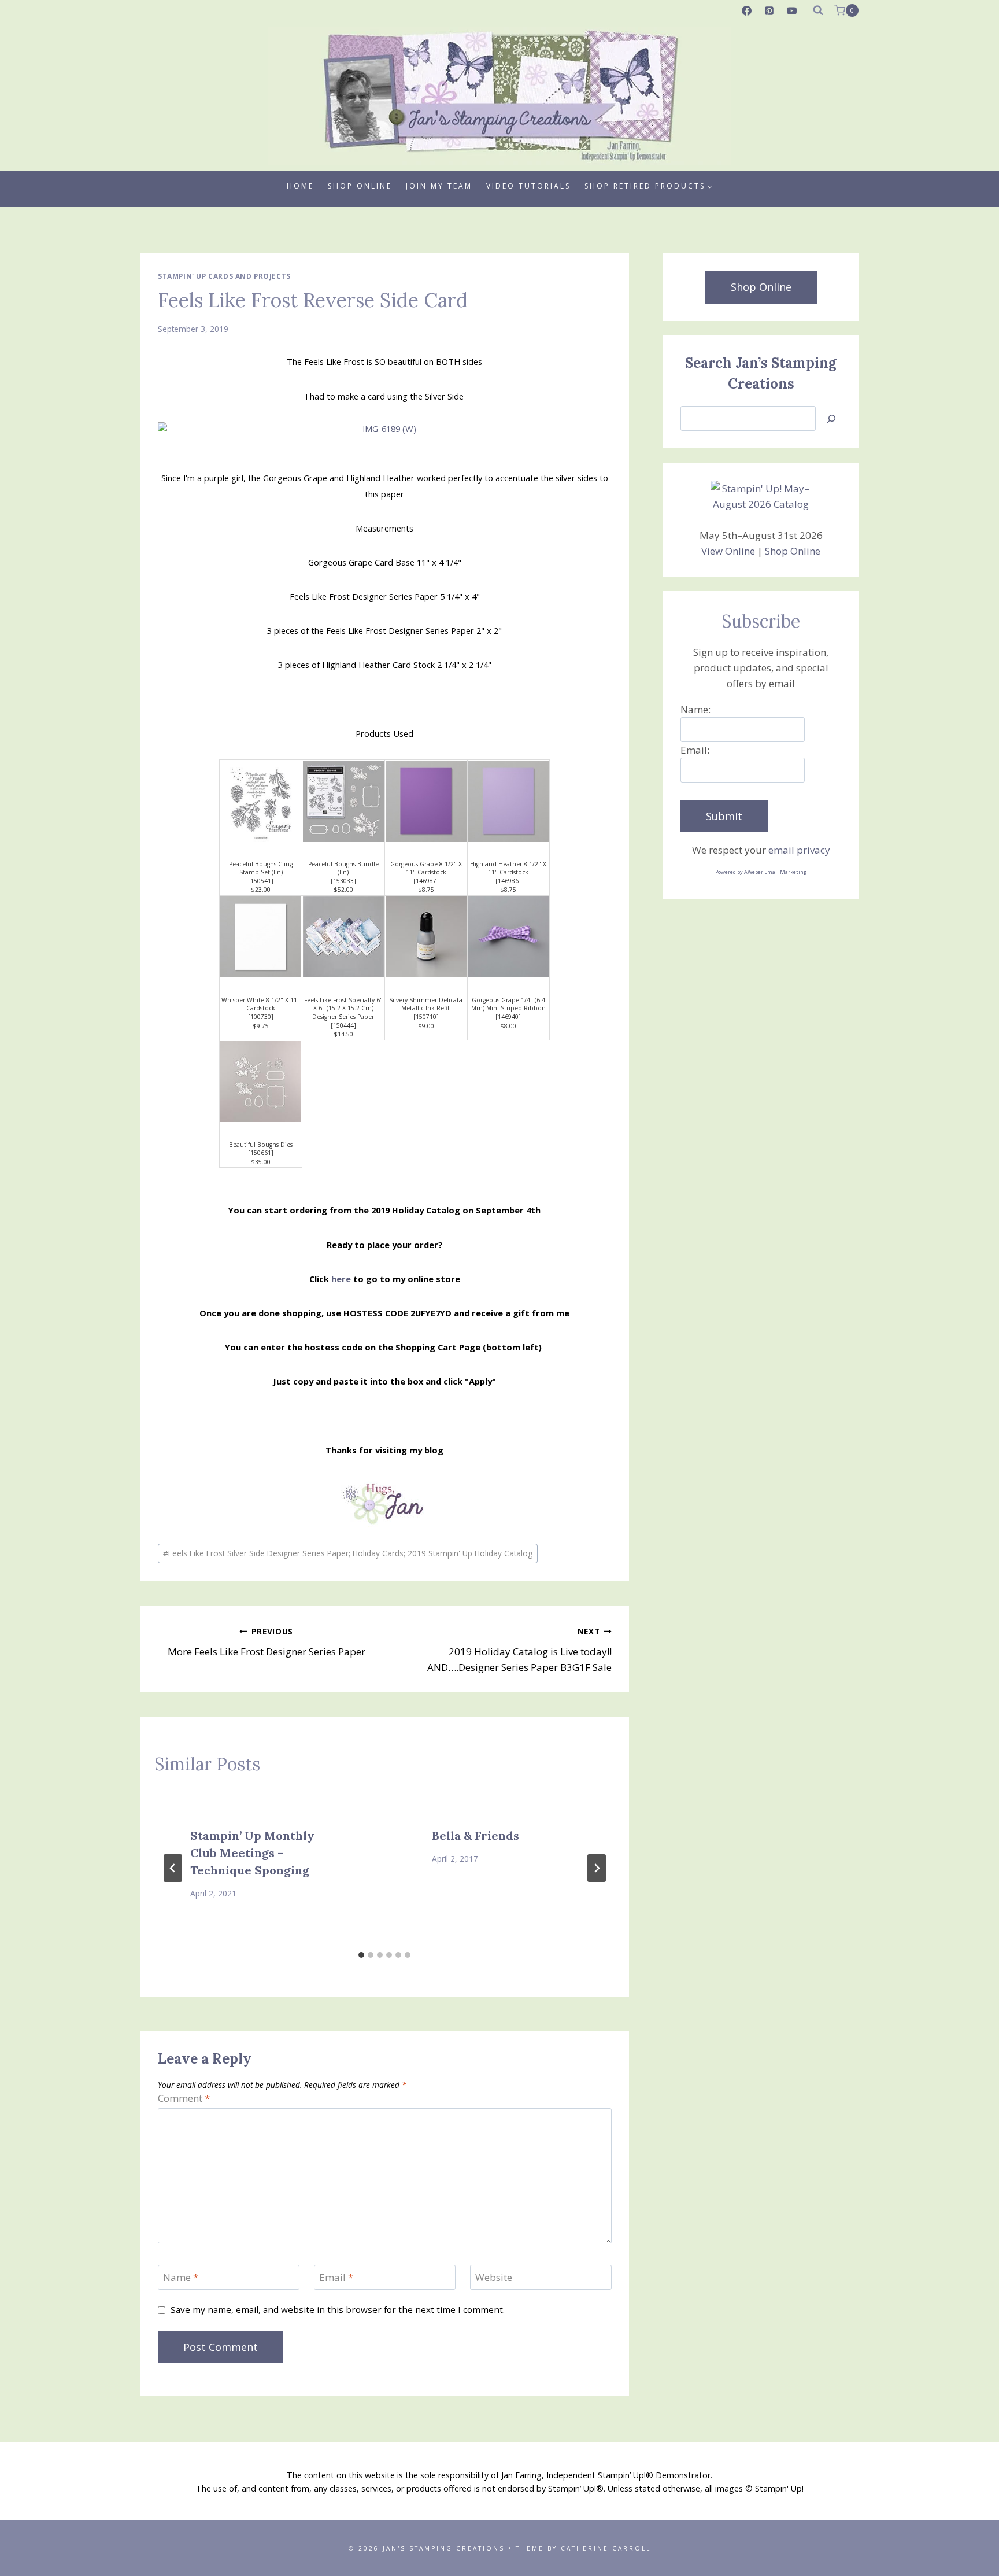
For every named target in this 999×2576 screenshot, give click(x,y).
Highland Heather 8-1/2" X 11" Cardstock (508, 868)
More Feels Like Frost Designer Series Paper (267, 1642)
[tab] (361, 1955)
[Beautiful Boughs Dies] (261, 1082)
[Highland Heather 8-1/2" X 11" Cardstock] (509, 801)
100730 (261, 1017)
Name (181, 2278)
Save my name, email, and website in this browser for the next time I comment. (338, 2310)
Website (494, 2278)
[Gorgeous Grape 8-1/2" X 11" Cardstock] (426, 801)
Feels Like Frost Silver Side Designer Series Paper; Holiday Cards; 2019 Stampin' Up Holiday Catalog (348, 1553)
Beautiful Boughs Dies (261, 1145)
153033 (343, 881)
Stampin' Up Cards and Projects (224, 276)
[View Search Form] (818, 10)
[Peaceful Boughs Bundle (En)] (343, 801)
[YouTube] (792, 10)
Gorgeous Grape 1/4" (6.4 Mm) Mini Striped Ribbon (508, 1004)
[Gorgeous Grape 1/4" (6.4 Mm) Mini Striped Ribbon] (509, 937)
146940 (508, 1017)
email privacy (799, 850)
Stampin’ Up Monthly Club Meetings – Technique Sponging (252, 1853)
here (341, 1279)
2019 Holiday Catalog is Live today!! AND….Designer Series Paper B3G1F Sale (519, 1650)
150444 (343, 1025)
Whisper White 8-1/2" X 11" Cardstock (261, 1004)
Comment (184, 2098)
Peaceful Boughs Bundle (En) (343, 868)
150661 (261, 1153)
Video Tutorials (528, 186)
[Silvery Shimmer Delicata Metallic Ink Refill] (426, 937)
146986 (508, 881)
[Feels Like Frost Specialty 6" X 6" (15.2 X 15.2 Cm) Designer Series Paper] (343, 937)
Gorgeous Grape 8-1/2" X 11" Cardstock (426, 868)
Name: (695, 709)
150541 (261, 881)
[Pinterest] (769, 10)
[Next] (597, 1868)
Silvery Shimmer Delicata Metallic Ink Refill (426, 1004)
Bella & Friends (476, 1835)
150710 (426, 1017)
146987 (426, 881)
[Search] (831, 418)
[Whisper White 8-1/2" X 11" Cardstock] (261, 937)
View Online (728, 551)
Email (336, 2278)
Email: (695, 750)
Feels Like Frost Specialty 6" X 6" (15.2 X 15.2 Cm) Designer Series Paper (343, 1008)
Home (300, 186)
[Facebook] (747, 10)
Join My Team (439, 186)
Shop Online (360, 186)
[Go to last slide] (173, 1868)
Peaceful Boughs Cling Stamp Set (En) (261, 868)
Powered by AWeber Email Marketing (761, 872)
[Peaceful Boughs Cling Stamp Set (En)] (261, 801)
